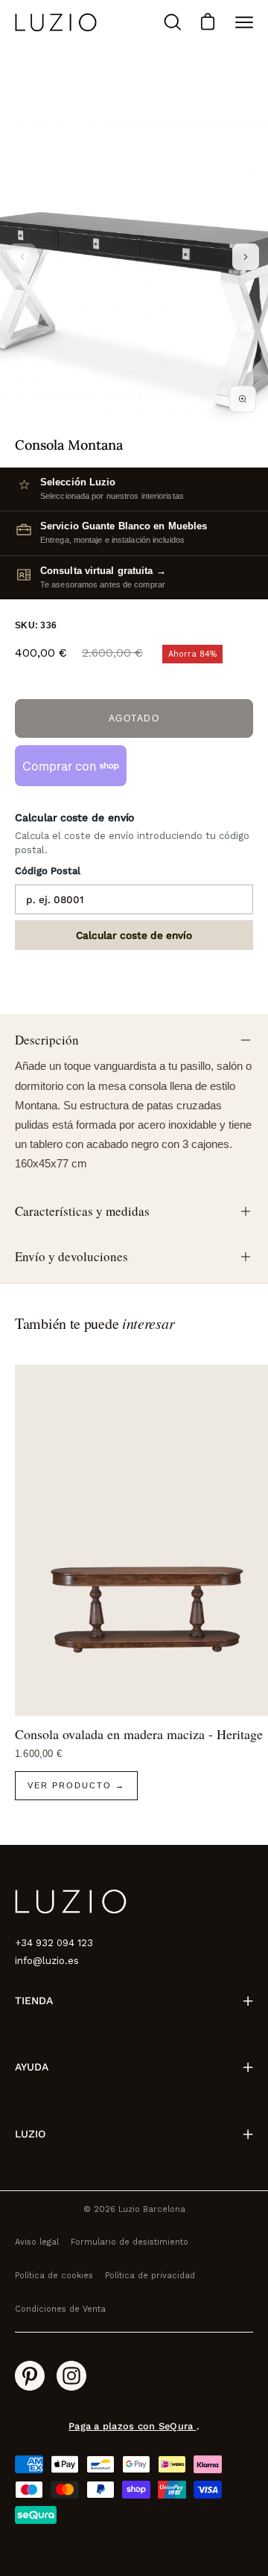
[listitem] (134, 577)
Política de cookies (54, 2276)
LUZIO (30, 2134)
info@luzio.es (47, 1961)
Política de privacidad (150, 2276)
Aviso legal (37, 2242)
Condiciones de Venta (60, 2309)
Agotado (134, 718)
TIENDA (34, 2000)
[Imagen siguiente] (246, 257)
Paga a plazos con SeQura (132, 2426)
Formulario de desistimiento (130, 2242)
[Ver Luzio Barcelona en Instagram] (71, 2376)
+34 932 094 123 (54, 1943)
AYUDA (32, 2067)
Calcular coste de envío (134, 935)
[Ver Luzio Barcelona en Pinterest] (30, 2376)
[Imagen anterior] (22, 257)
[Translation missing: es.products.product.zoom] (243, 399)
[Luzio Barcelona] (56, 22)
